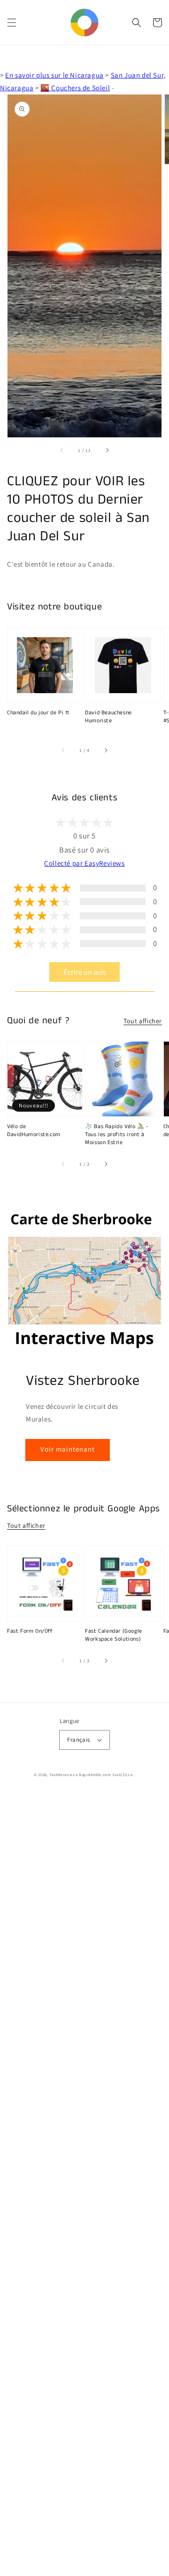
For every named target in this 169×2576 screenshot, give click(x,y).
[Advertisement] (84, 2184)
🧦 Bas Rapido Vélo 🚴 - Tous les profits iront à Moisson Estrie (117, 1135)
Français (78, 1740)
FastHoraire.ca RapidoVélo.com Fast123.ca (91, 1774)
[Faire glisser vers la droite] (107, 450)
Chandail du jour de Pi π (38, 713)
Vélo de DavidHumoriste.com (34, 1131)
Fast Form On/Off (30, 1631)
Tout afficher (143, 1021)
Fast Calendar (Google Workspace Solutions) (114, 1635)
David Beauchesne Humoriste (108, 717)
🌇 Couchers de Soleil (75, 88)
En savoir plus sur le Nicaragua (54, 75)
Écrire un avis (85, 972)
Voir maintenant (68, 1449)
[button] (12, 23)
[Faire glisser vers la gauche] (62, 450)
